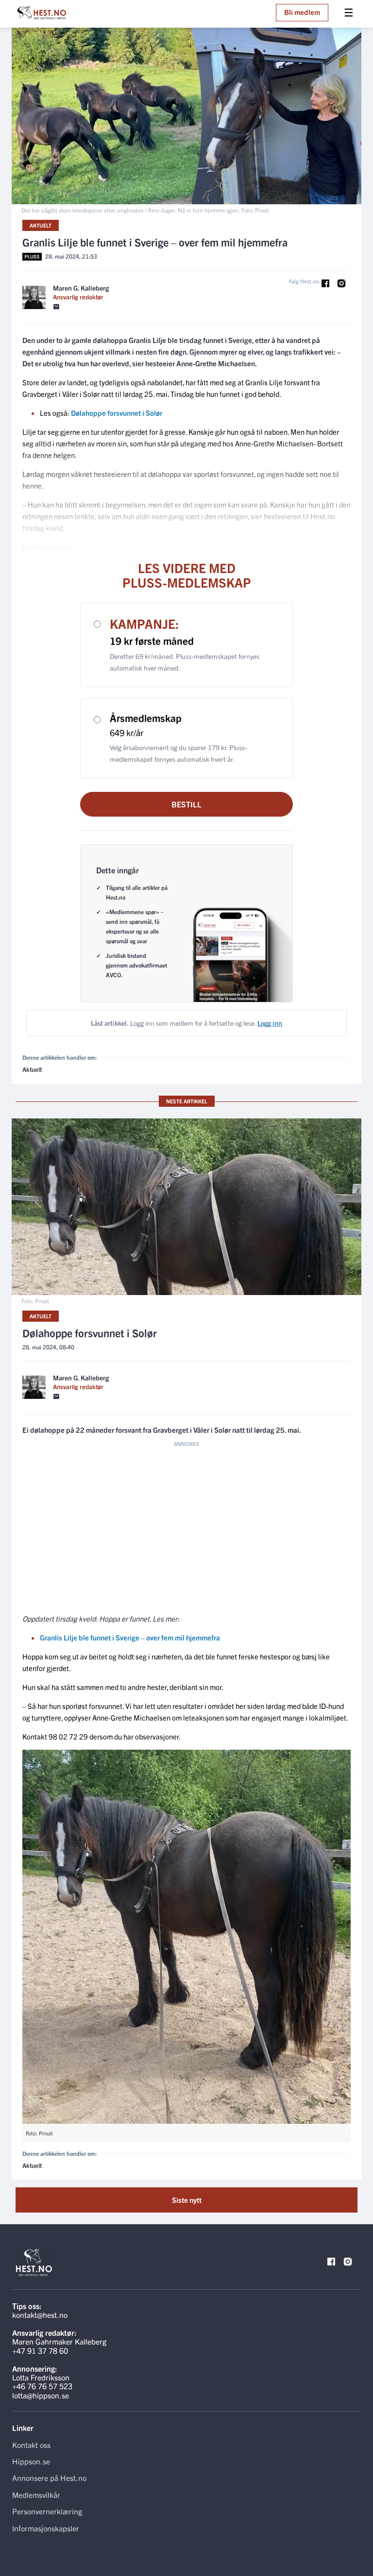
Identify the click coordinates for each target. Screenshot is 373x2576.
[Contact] (56, 307)
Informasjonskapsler (46, 2528)
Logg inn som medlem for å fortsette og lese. (186, 1023)
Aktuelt (41, 225)
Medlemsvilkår (36, 2494)
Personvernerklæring (47, 2511)
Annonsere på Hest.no (49, 2478)
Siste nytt (187, 2200)
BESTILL (186, 804)
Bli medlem (302, 12)
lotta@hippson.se (41, 2395)
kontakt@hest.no (40, 2314)
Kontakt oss (31, 2445)
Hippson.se (31, 2461)
